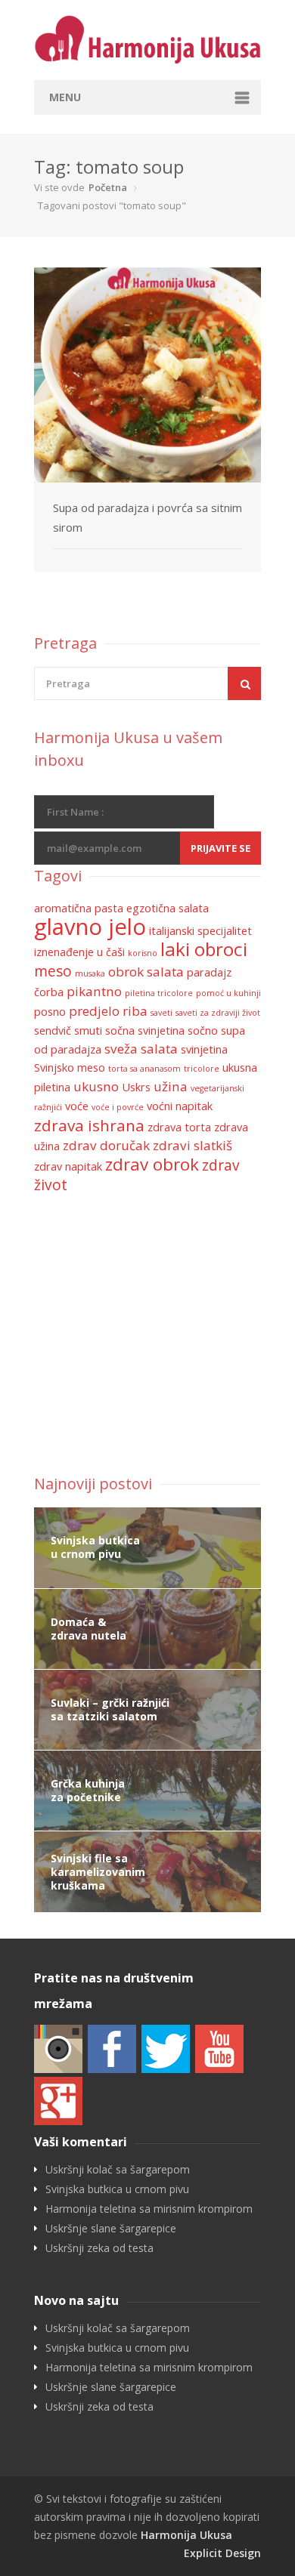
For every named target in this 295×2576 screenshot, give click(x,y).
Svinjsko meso (70, 1067)
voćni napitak (180, 1106)
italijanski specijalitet (200, 931)
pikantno (94, 991)
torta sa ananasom (144, 1069)
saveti (161, 1013)
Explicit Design (222, 2553)
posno (50, 1012)
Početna (108, 187)
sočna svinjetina (145, 1030)
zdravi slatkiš (193, 1145)
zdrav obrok (152, 1164)
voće (77, 1106)
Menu (65, 97)
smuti (88, 1030)
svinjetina (204, 1049)
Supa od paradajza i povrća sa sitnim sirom (147, 517)
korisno (143, 953)
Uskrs (136, 1087)
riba (135, 1011)
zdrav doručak (106, 1145)
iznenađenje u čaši (79, 952)
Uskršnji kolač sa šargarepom (118, 2170)
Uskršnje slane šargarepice (111, 2229)
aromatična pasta (79, 908)
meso (53, 971)
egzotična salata (168, 908)
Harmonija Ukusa (186, 2535)
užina (171, 1086)
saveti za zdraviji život (218, 1013)
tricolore (202, 1069)
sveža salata (141, 1049)
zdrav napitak (68, 1166)
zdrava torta (179, 1127)
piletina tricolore (159, 993)
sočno (203, 1030)
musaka (90, 973)
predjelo (94, 1011)
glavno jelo (90, 927)
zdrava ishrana (89, 1125)
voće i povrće (118, 1107)
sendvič (53, 1030)
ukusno (96, 1086)
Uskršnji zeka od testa (99, 2248)
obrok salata (146, 972)
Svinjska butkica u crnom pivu (117, 2189)
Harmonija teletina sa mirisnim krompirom (149, 2209)
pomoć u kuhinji (228, 993)
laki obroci (204, 949)
